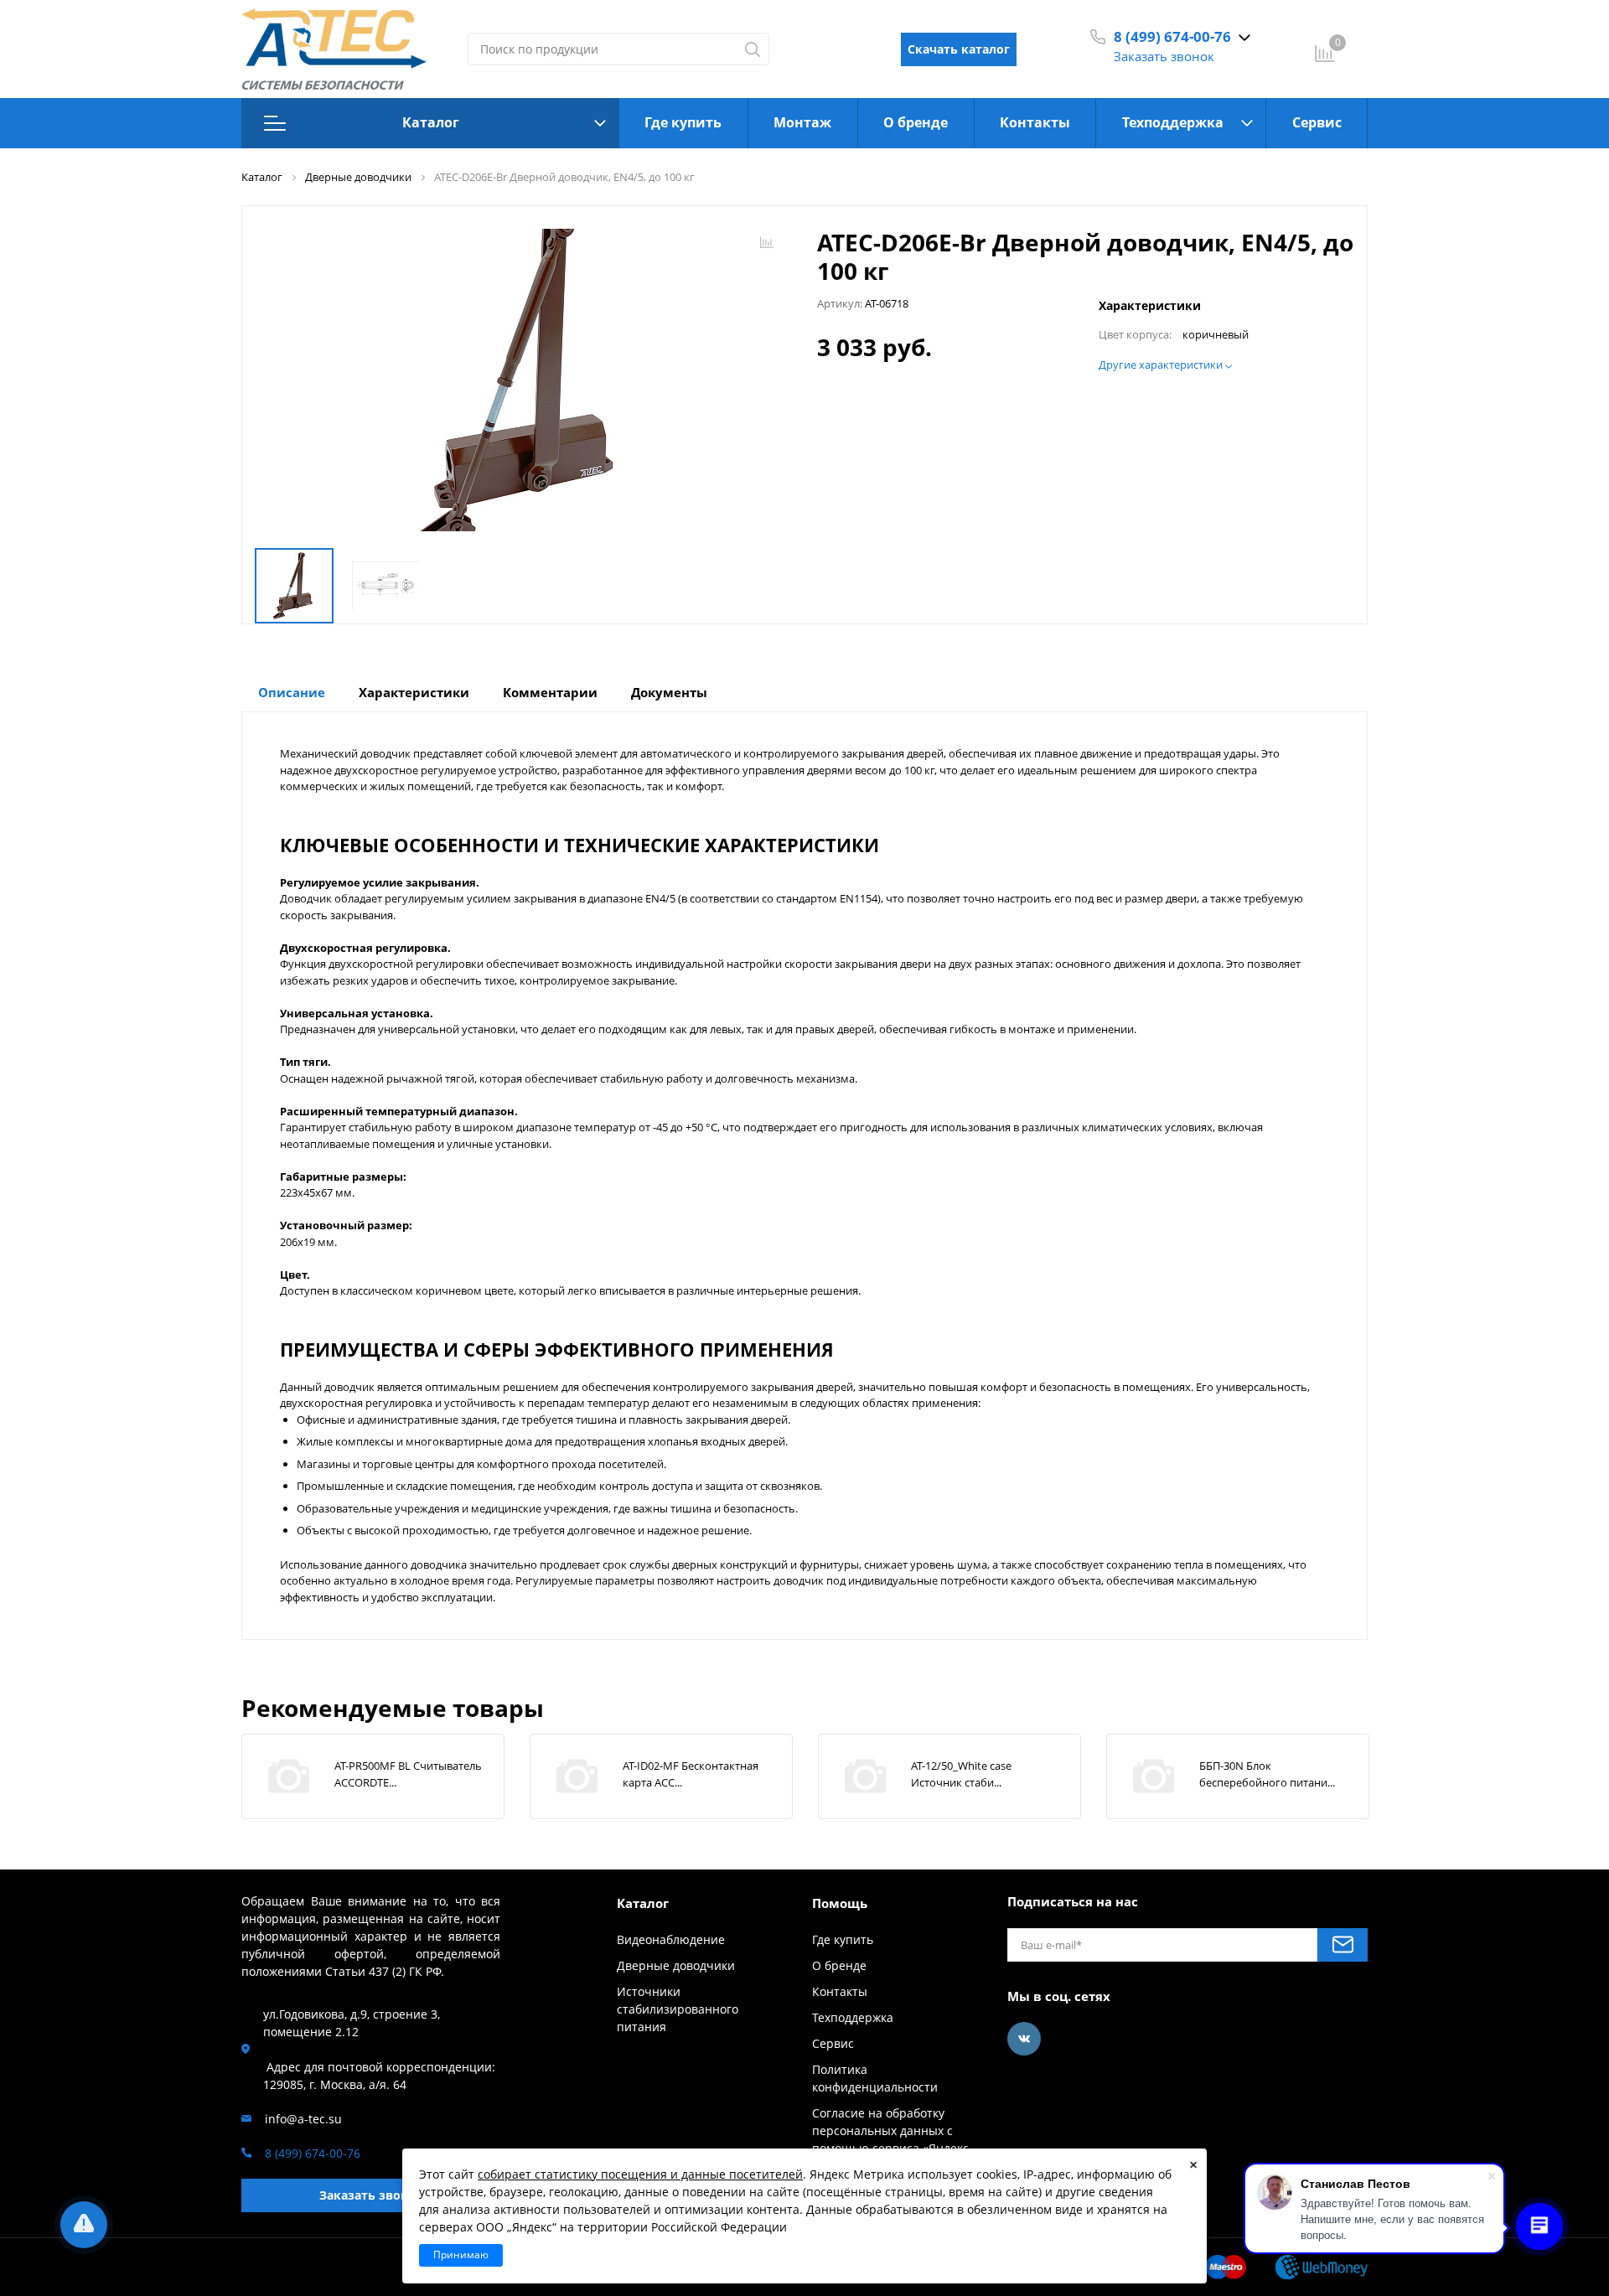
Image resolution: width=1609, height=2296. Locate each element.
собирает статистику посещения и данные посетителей (640, 2174)
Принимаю (461, 2255)
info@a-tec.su (303, 2119)
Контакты (1035, 122)
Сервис (1317, 122)
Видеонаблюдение (671, 1939)
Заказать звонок (1164, 56)
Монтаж (802, 122)
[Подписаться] (1343, 1945)
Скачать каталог (959, 49)
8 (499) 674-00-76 (1172, 36)
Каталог (431, 122)
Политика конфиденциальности (875, 2078)
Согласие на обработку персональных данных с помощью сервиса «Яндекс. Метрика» (892, 2139)
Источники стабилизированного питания (678, 2009)
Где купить (683, 122)
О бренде (916, 122)
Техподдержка (1173, 122)
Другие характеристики (1162, 365)
